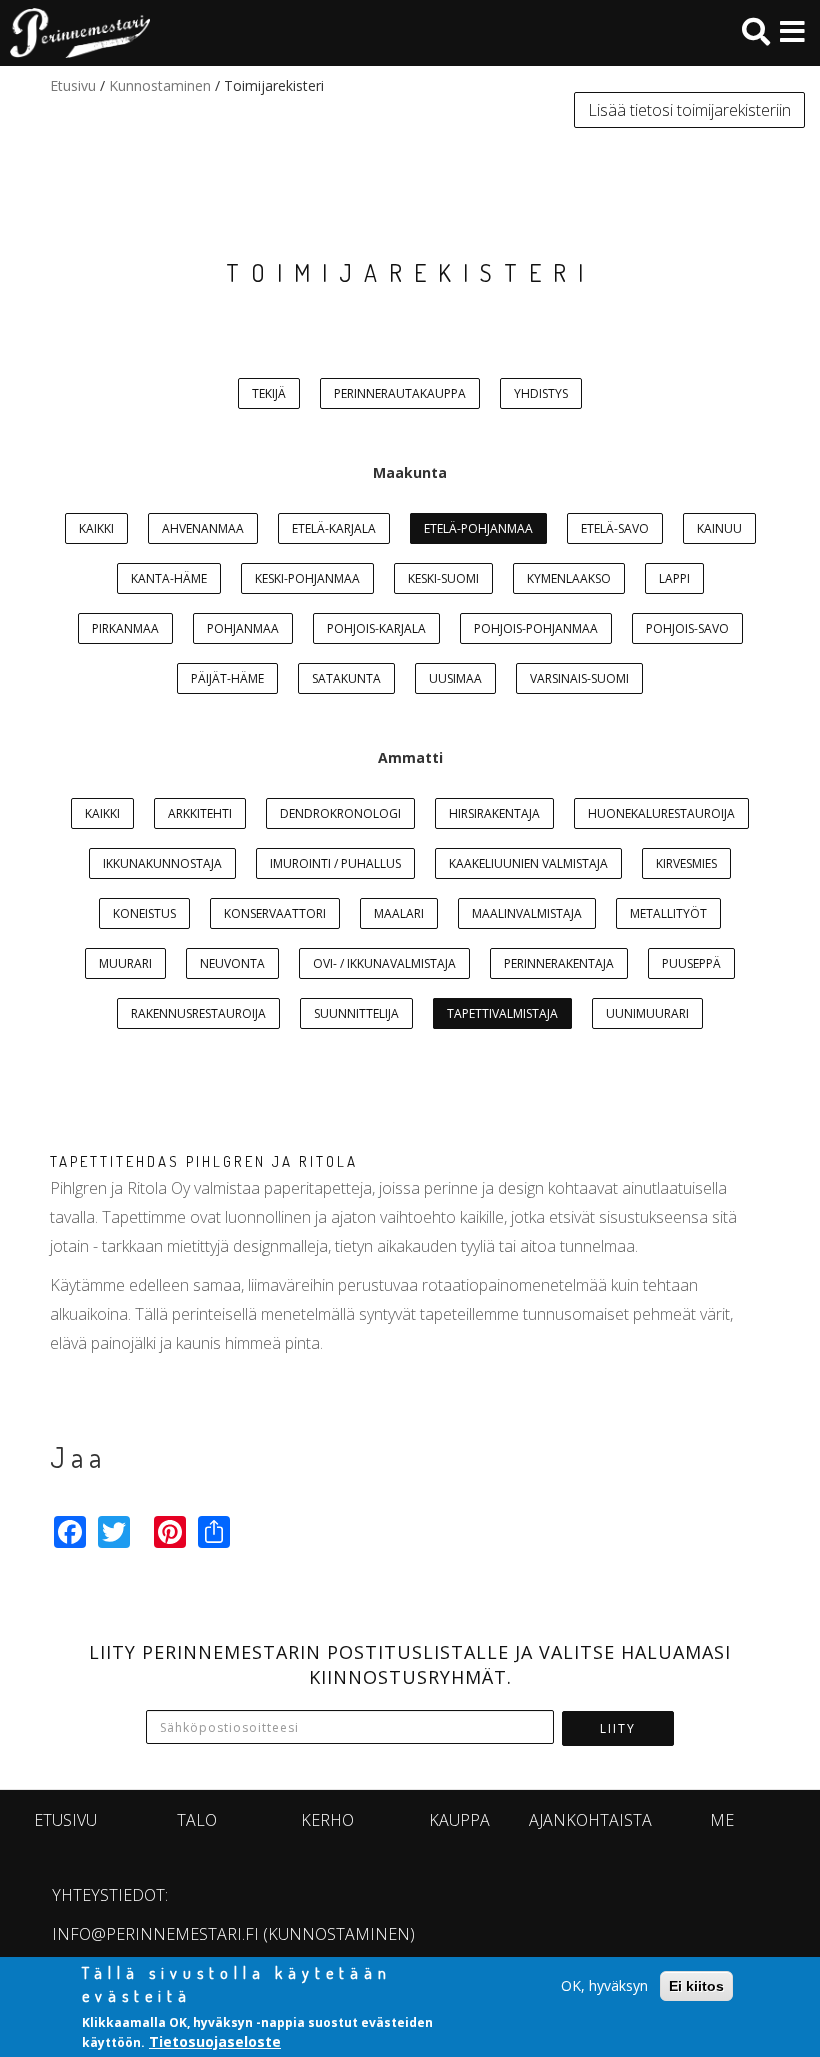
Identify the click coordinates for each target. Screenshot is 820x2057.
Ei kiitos (696, 1986)
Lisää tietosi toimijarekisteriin (689, 110)
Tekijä (269, 393)
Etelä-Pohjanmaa (478, 528)
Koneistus (144, 913)
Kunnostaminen (160, 85)
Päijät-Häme (227, 678)
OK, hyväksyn (604, 1985)
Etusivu (73, 85)
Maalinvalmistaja (527, 913)
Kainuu (719, 528)
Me (722, 1820)
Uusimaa (455, 678)
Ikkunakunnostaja (162, 863)
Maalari (399, 913)
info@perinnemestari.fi (155, 1934)
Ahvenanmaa (203, 528)
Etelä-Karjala (334, 528)
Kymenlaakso (569, 578)
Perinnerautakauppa (400, 393)
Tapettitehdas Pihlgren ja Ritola (204, 1161)
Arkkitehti (200, 813)
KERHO (327, 1820)
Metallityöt (668, 913)
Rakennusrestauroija (198, 1013)
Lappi (674, 578)
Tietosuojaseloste (215, 2041)
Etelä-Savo (615, 528)
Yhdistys (541, 393)
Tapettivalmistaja (502, 1013)
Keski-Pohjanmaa (307, 578)
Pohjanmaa (243, 628)
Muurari (125, 963)
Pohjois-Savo (687, 628)
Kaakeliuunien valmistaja (528, 863)
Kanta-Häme (169, 578)
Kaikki (96, 528)
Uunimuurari (647, 1013)
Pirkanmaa (125, 628)
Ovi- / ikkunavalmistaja (384, 963)
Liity (618, 1728)
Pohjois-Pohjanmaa (536, 628)
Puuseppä (691, 963)
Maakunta (410, 472)
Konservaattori (275, 913)
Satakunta (346, 678)
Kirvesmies (686, 863)
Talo (197, 1820)
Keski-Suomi (443, 578)
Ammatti (410, 757)
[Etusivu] (75, 33)
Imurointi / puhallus (335, 863)
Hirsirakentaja (494, 813)
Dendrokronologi (340, 813)
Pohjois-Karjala (376, 628)
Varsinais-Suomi (579, 678)
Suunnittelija (356, 1013)
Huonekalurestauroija (661, 813)
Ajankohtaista (590, 1820)
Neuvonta (232, 963)
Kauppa (459, 1820)
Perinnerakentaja (559, 963)
